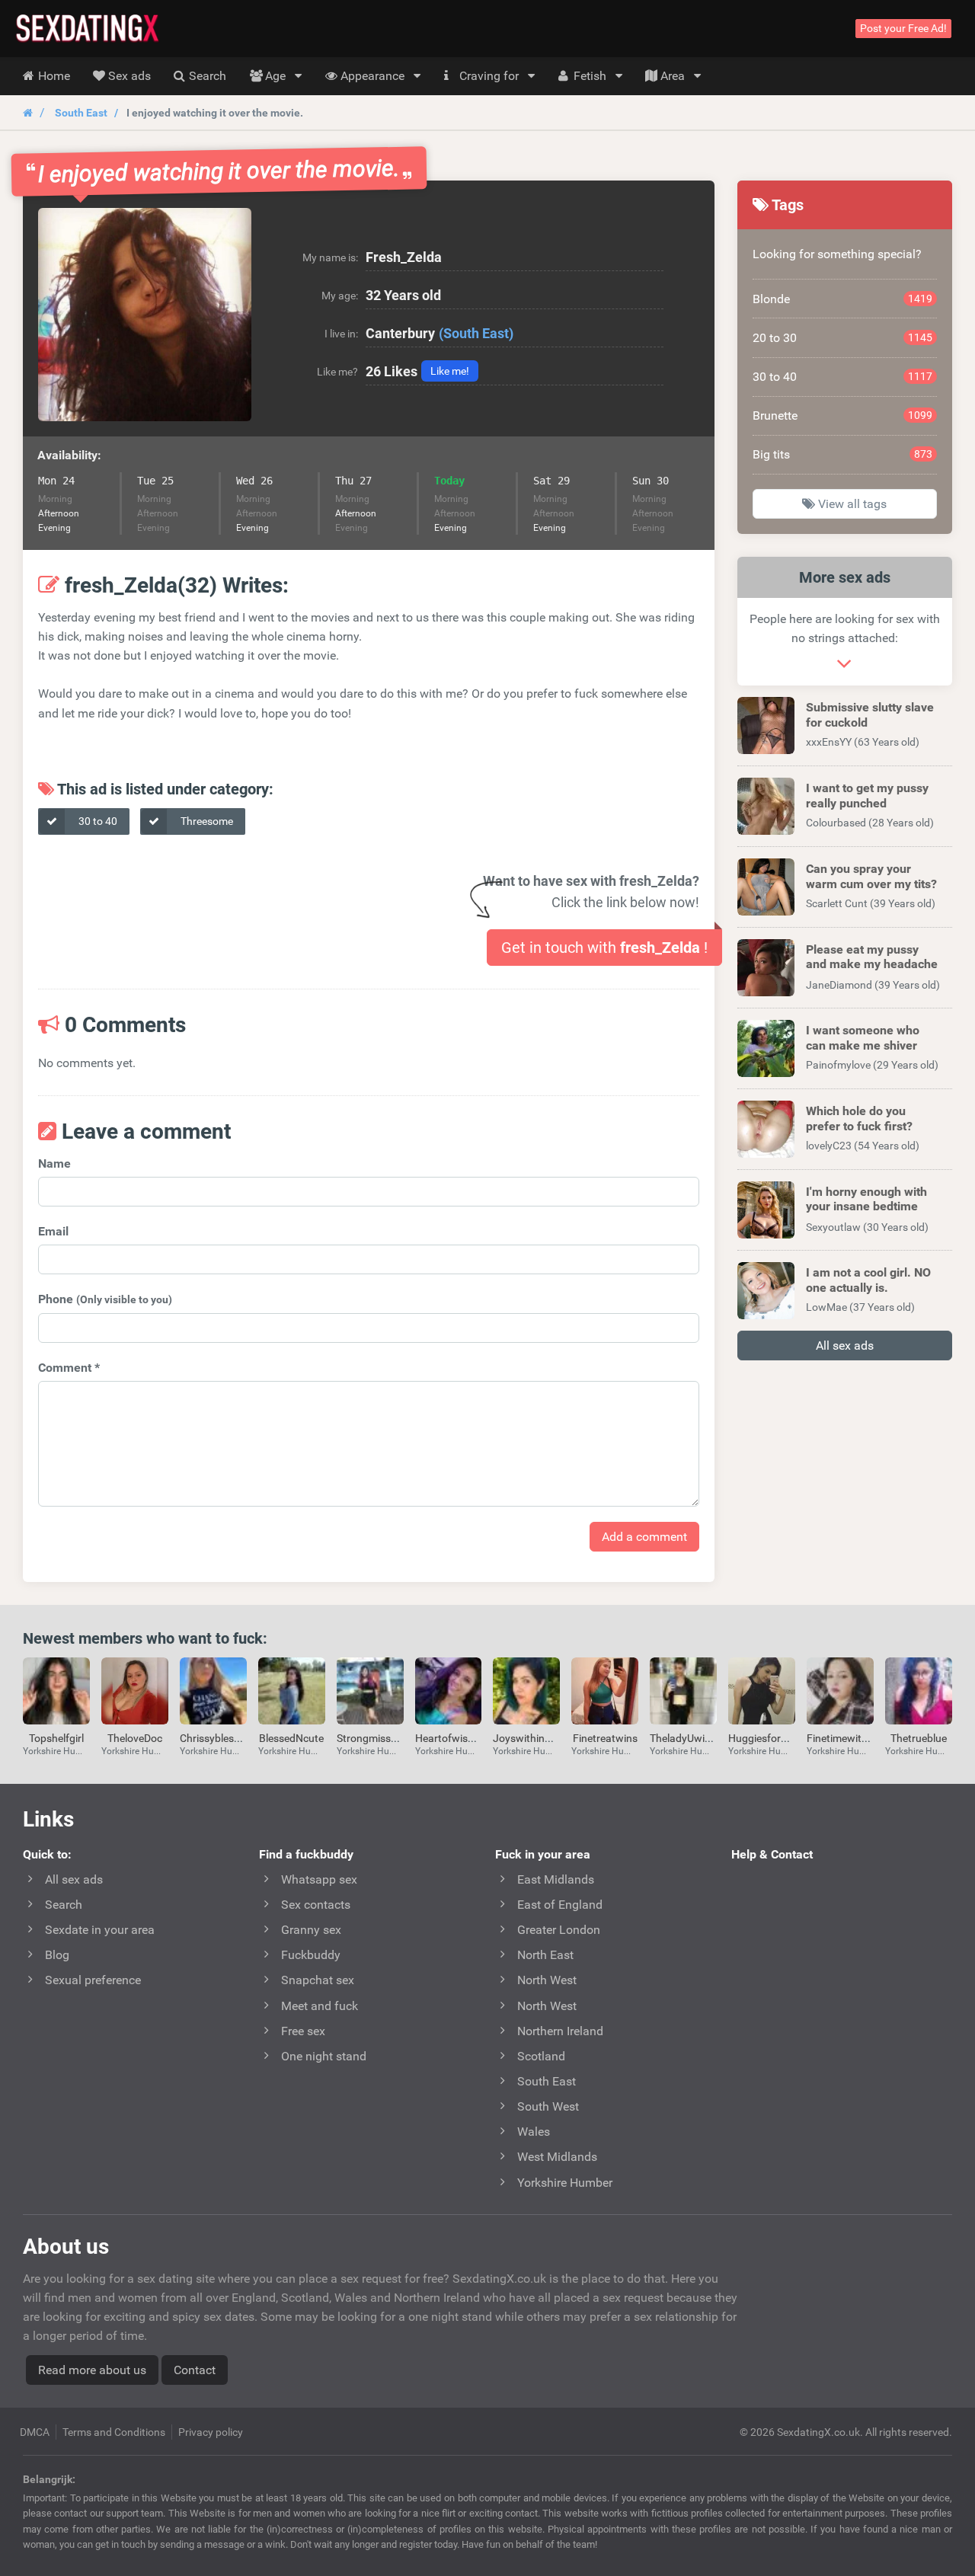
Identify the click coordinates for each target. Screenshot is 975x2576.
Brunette (843, 415)
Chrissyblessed (215, 1738)
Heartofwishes (450, 1738)
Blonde (843, 299)
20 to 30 (843, 338)
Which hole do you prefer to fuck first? (859, 1118)
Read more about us (92, 2370)
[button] (145, 315)
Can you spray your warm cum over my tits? (871, 876)
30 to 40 (97, 821)
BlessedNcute (291, 1738)
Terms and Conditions (114, 2432)
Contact (195, 2370)
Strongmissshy (372, 1738)
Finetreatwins (605, 1738)
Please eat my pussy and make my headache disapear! (872, 964)
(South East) (476, 333)
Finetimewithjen (844, 1738)
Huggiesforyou (763, 1738)
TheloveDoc (135, 1738)
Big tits (843, 454)
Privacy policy (211, 2432)
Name (54, 1163)
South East (81, 113)
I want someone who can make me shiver (863, 1037)
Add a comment (644, 1537)
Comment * (69, 1368)
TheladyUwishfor (690, 1738)
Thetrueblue (919, 1738)
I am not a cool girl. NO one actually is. (868, 1280)
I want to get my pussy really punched (867, 795)
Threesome (206, 821)
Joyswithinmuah (532, 1738)
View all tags (851, 504)
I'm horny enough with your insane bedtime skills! (866, 1206)
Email (53, 1231)
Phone (105, 1299)
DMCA (35, 2432)
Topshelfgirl (56, 1738)
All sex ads (845, 1346)
